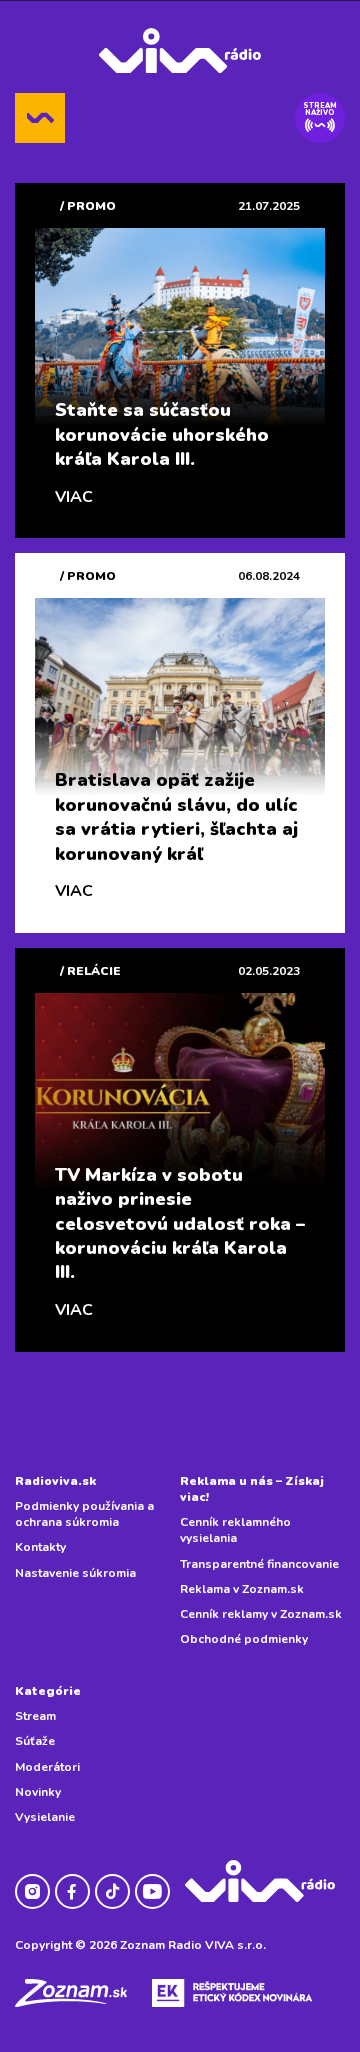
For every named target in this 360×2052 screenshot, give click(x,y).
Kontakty (40, 1547)
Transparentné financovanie (259, 1564)
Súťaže (35, 1741)
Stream (35, 1716)
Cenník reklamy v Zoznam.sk (261, 1614)
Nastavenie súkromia (75, 1573)
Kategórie (48, 1691)
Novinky (38, 1792)
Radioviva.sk (55, 1481)
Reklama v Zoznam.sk (242, 1589)
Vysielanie (45, 1817)
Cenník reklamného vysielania (235, 1530)
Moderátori (47, 1767)
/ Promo (88, 206)
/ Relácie (90, 971)
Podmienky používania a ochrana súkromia (84, 1514)
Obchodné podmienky (244, 1639)
